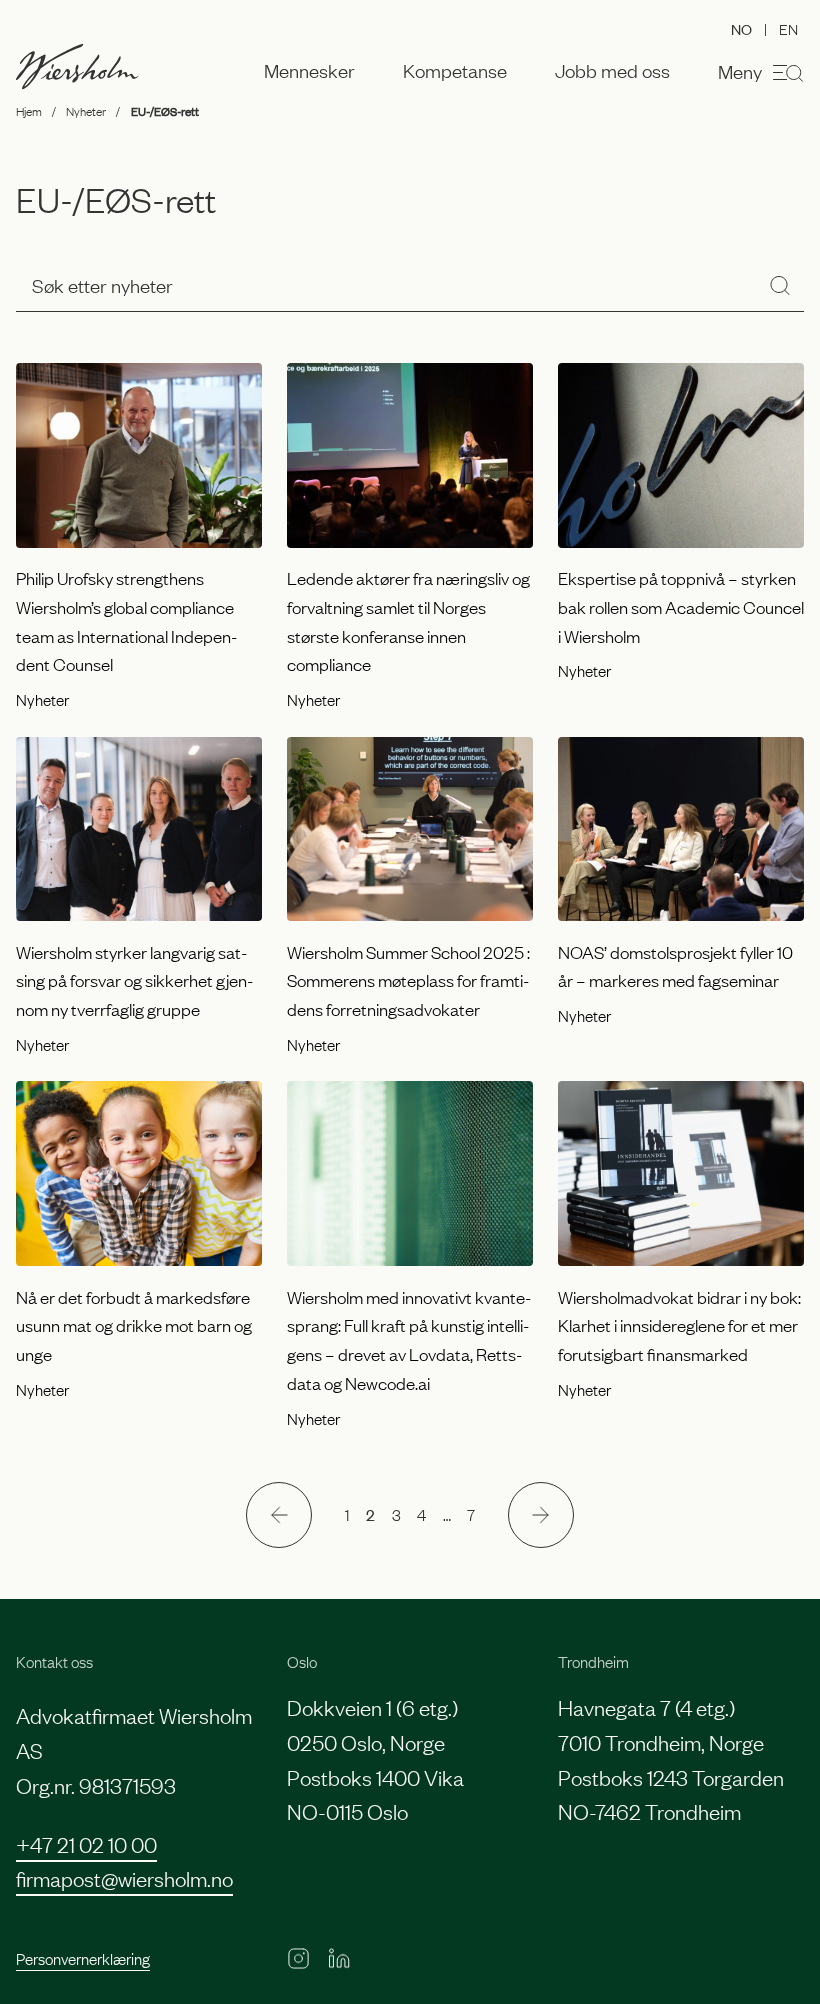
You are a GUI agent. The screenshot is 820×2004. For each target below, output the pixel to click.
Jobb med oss (612, 71)
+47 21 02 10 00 (86, 1843)
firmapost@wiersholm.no (124, 1877)
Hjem (29, 111)
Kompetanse (455, 71)
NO (741, 28)
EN (788, 28)
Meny (740, 71)
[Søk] (780, 285)
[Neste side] (541, 1515)
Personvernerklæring (83, 1958)
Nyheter (86, 111)
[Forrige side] (279, 1515)
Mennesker (309, 71)
